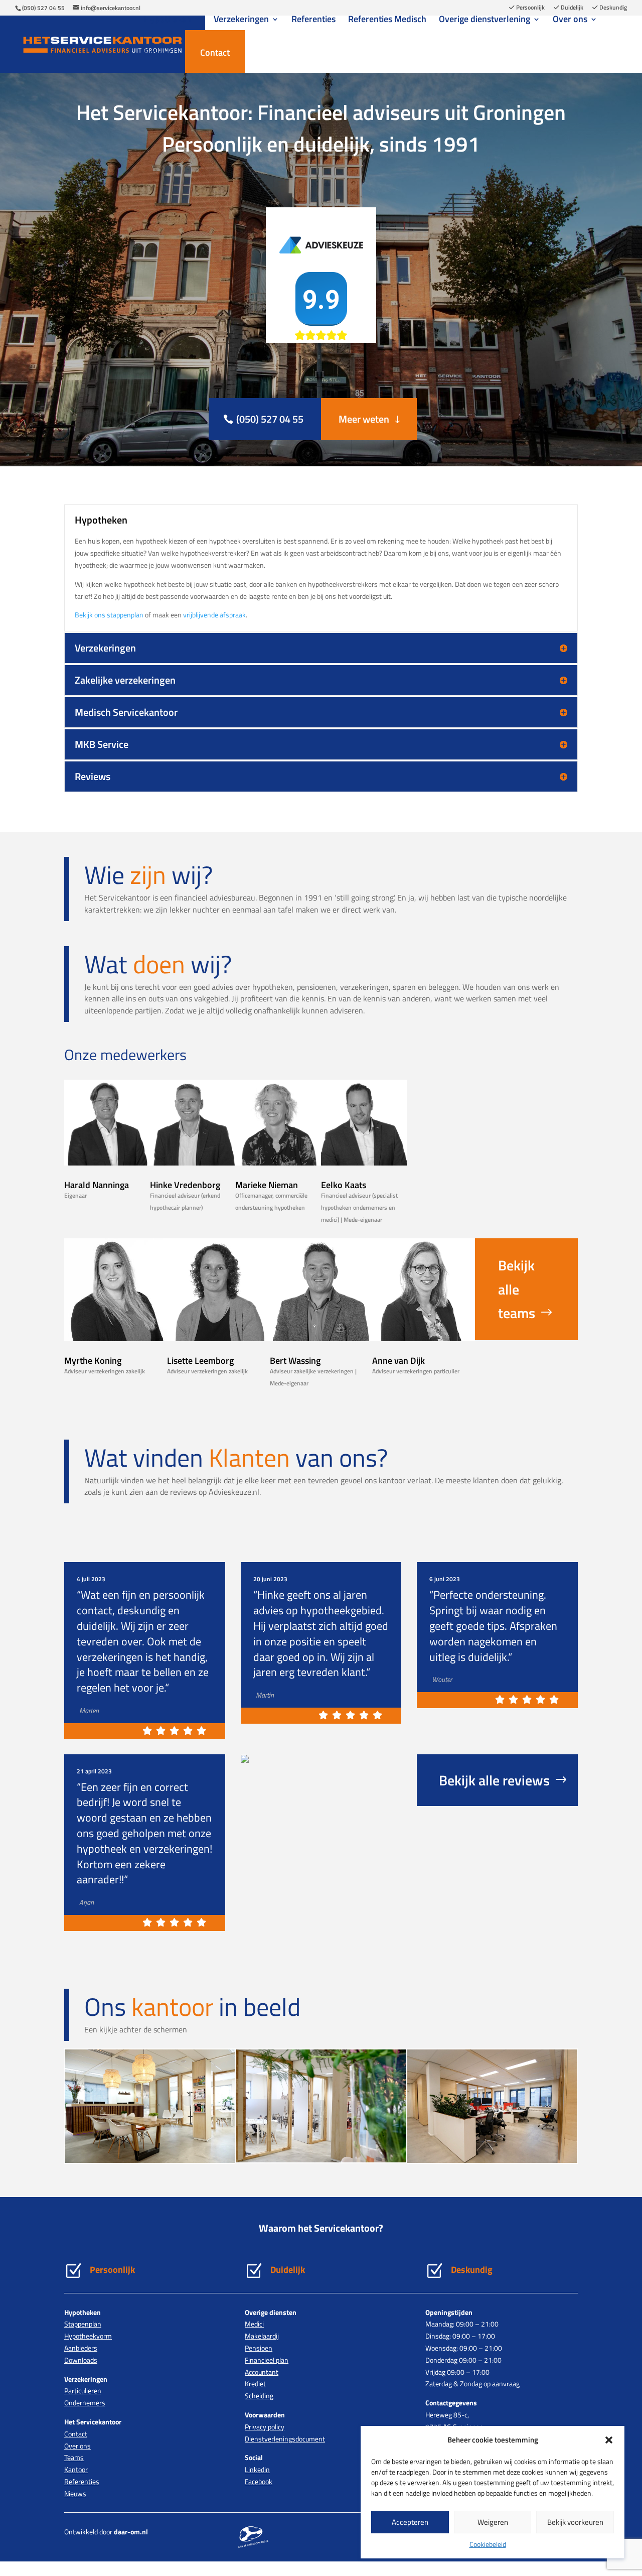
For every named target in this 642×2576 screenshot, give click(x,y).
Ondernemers (85, 2403)
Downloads (81, 2360)
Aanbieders (81, 2348)
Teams (74, 2457)
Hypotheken (168, 21)
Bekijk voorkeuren (575, 2522)
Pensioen (259, 2348)
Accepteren (410, 2522)
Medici (254, 2324)
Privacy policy (265, 2427)
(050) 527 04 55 (43, 8)
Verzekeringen (241, 21)
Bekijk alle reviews (494, 1780)
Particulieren (83, 2391)
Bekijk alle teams (517, 1289)
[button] (609, 2440)
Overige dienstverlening (485, 21)
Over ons (570, 21)
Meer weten (364, 419)
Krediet (255, 2384)
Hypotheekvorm (88, 2336)
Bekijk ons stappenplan (109, 615)
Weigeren (493, 2522)
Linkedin (257, 2469)
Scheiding (259, 2396)
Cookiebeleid (488, 2544)
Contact (215, 52)
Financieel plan (267, 2360)
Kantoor (76, 2469)
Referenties (313, 21)
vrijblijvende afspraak (214, 615)
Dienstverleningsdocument (285, 2439)
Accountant (262, 2372)
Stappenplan (83, 2324)
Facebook (259, 2481)
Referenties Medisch (387, 21)
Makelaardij (262, 2336)
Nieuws (158, 54)
